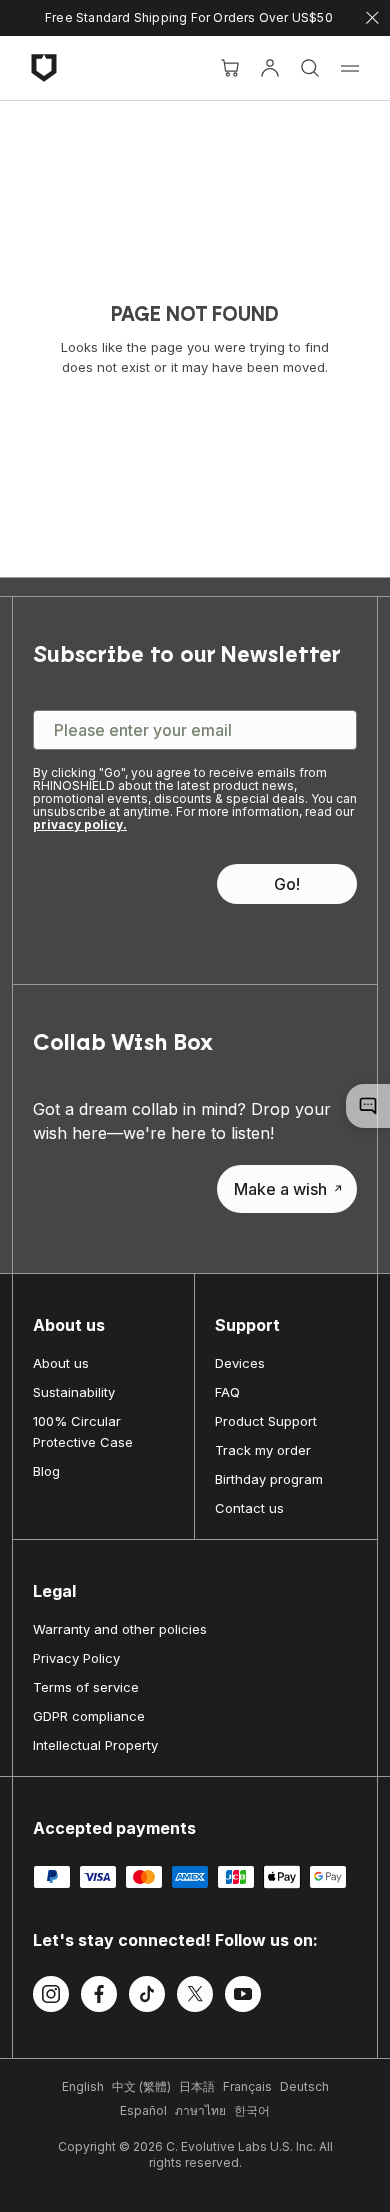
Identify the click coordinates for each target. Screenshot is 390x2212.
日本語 (197, 2086)
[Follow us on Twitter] (195, 1997)
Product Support (266, 1421)
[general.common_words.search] (310, 68)
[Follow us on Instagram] (51, 1997)
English (83, 2086)
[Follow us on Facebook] (99, 1997)
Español (143, 2110)
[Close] (372, 18)
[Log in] (270, 68)
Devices (240, 1363)
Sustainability (74, 1392)
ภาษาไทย (200, 2110)
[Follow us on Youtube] (243, 1997)
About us (61, 1363)
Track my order (263, 1450)
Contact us (249, 1508)
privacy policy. (80, 824)
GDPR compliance (89, 1716)
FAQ (227, 1392)
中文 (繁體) (141, 2086)
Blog (46, 1471)
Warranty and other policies (120, 1629)
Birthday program (269, 1479)
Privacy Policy (76, 1658)
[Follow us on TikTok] (147, 1997)
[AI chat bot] (368, 1106)
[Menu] (350, 68)
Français (247, 2086)
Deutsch (304, 2086)
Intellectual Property (95, 1745)
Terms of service (86, 1687)
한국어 (252, 2110)
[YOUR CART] (230, 68)
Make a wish (280, 1189)
